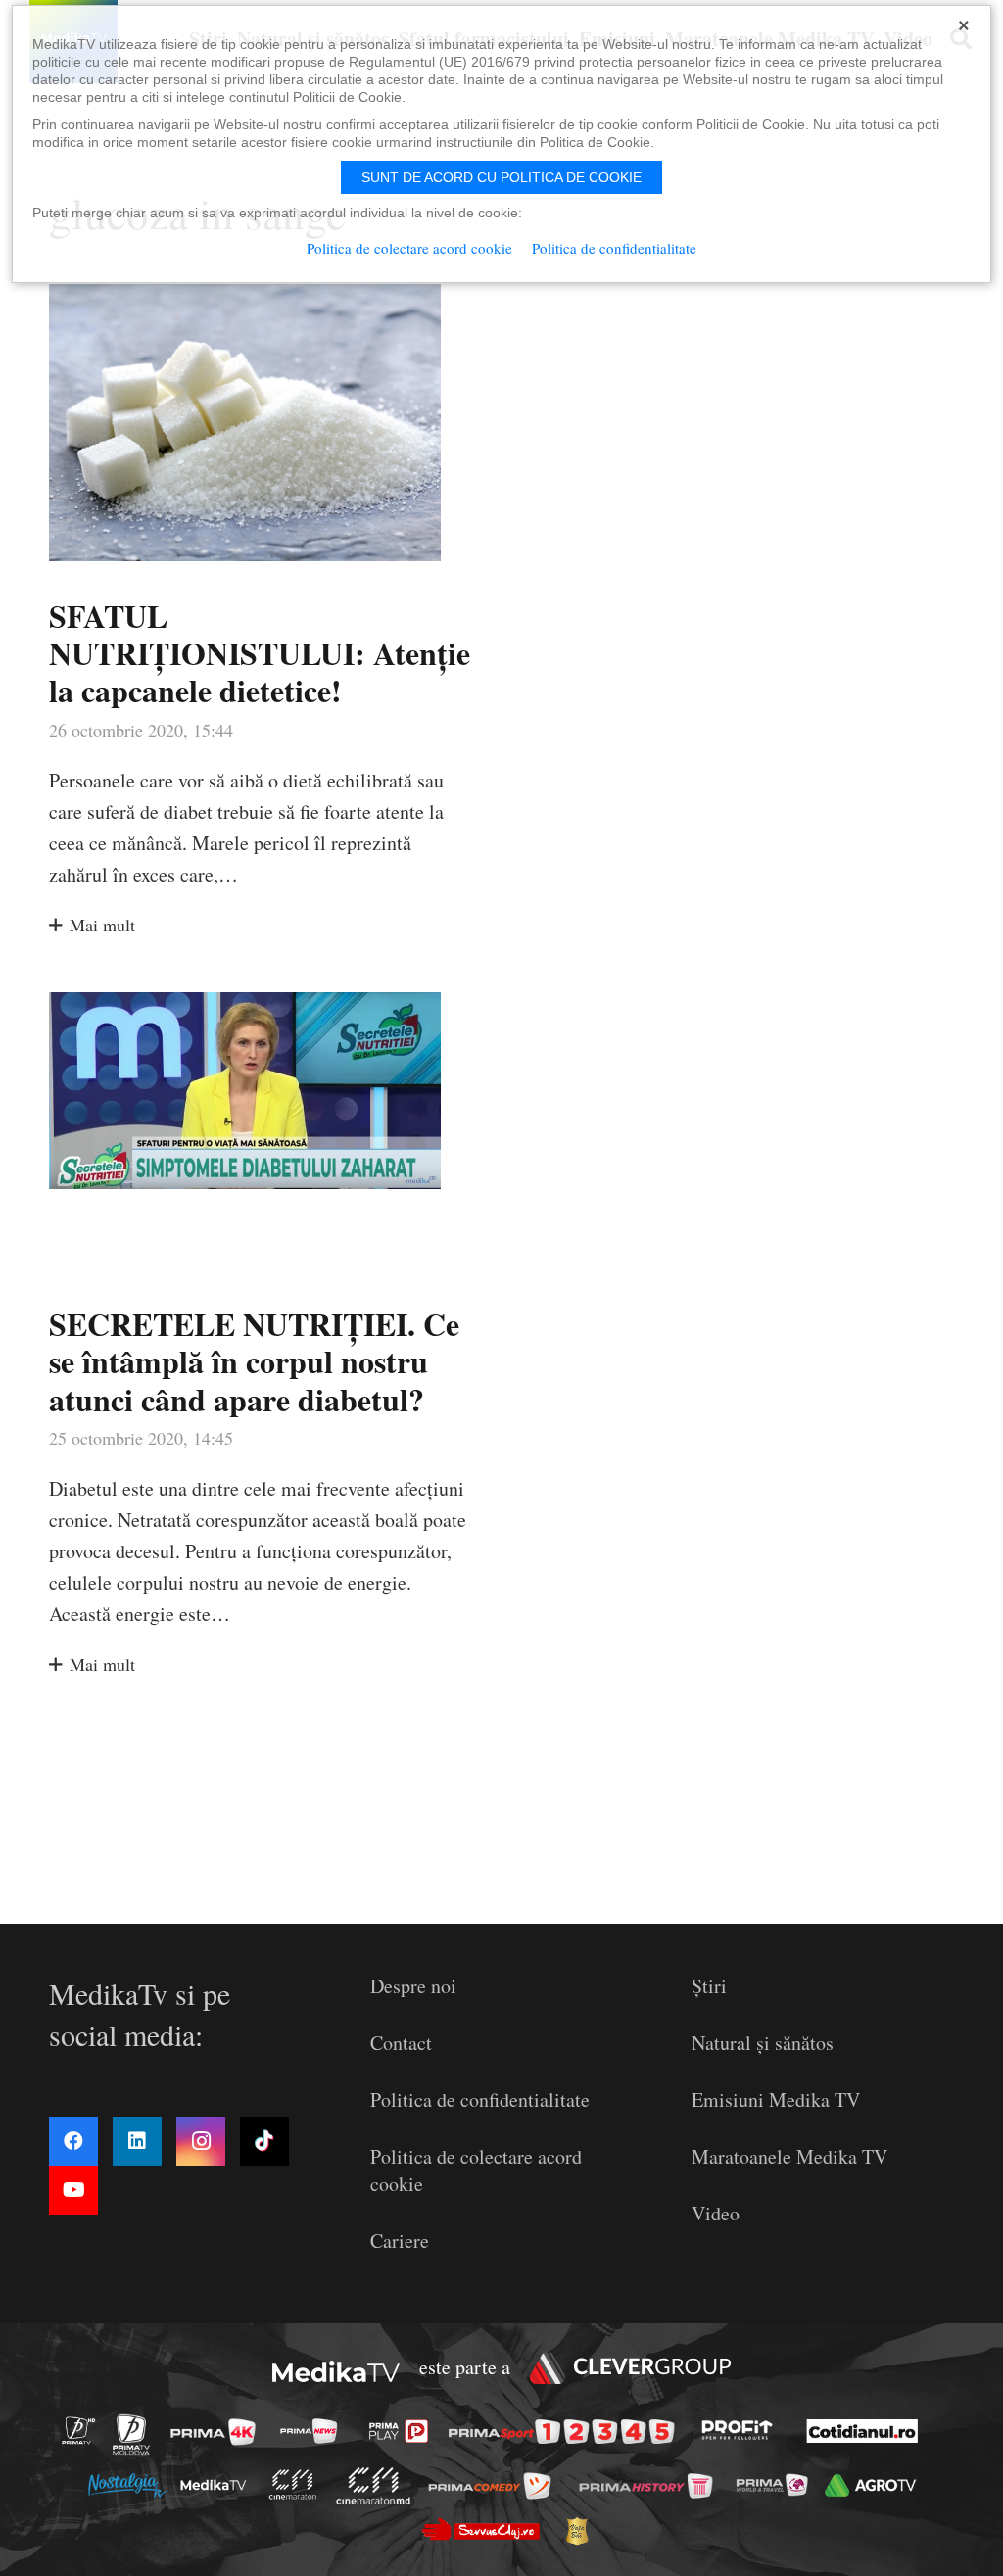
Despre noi (413, 1986)
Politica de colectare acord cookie (409, 248)
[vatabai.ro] (582, 2531)
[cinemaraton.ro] (298, 2484)
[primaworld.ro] (777, 2484)
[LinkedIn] (137, 2141)
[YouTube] (73, 2190)
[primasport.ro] (566, 2432)
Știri (709, 1986)
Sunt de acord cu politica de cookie (501, 177)
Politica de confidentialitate (480, 2099)
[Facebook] (73, 2141)
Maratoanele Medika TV (789, 2156)
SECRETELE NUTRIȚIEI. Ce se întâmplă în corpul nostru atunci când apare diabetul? (254, 1361)
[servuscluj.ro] (486, 2529)
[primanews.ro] (314, 2431)
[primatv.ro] (84, 2431)
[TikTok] (264, 2141)
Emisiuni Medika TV (776, 2099)
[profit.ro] (742, 2431)
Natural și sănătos (763, 2043)
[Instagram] (201, 2141)
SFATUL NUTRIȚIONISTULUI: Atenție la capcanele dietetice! (260, 653)
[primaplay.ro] (404, 2432)
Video (716, 2213)
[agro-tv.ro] (875, 2485)
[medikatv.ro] (218, 2484)
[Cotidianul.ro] (867, 2431)
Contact (401, 2043)
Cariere (400, 2241)
